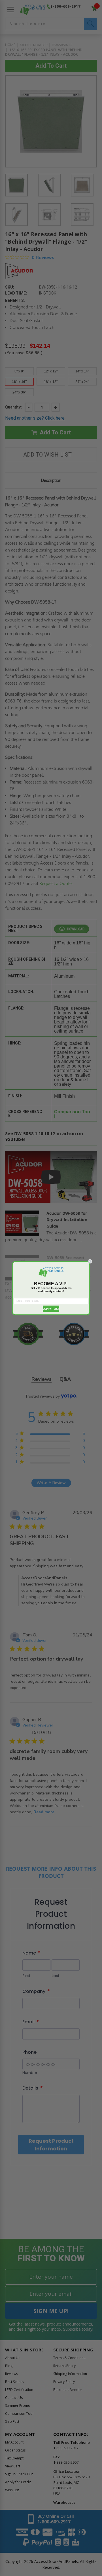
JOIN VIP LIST (51, 1309)
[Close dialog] (90, 1261)
